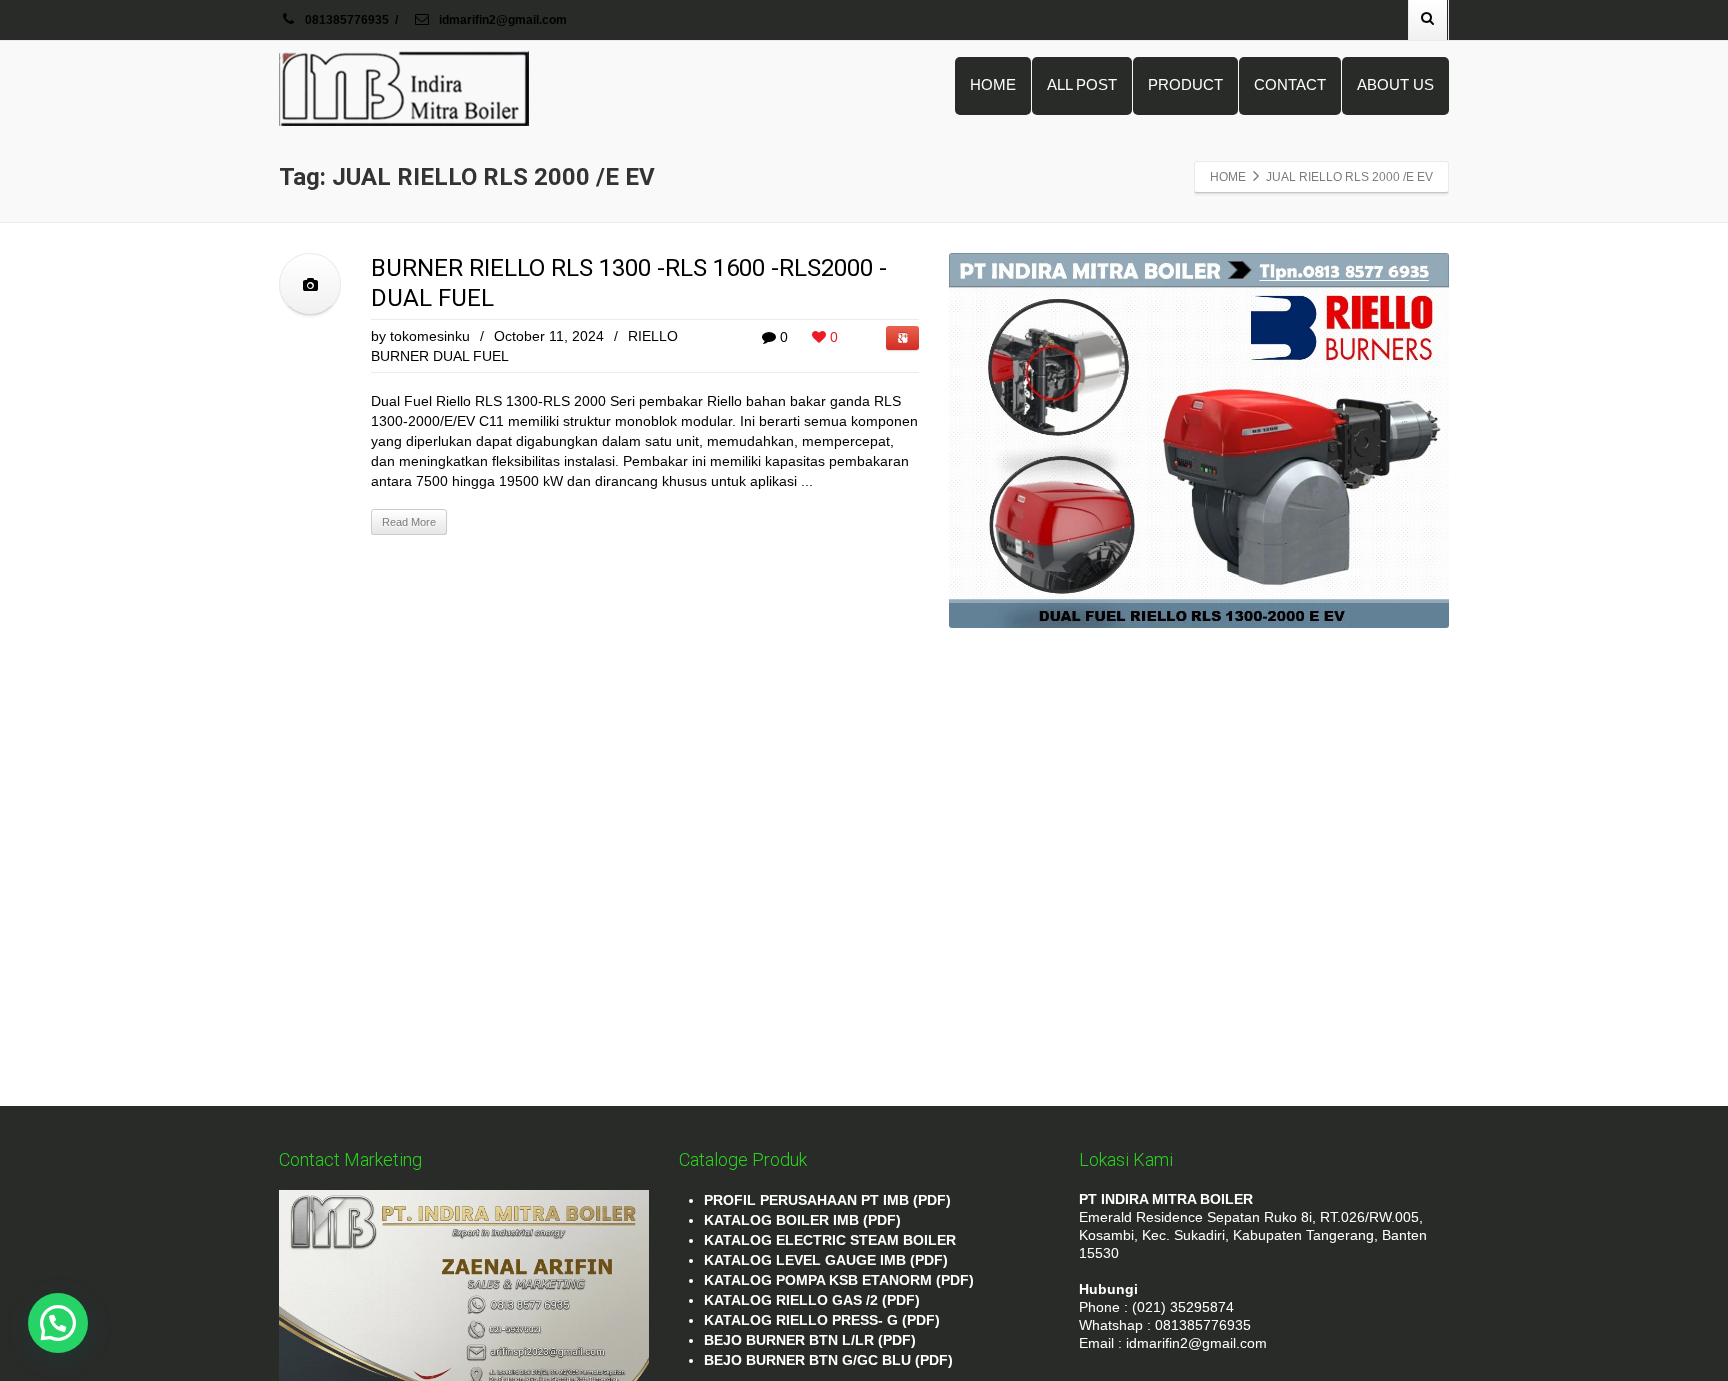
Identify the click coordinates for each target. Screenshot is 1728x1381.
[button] (58, 1323)
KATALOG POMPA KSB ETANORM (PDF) (839, 1280)
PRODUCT (1185, 84)
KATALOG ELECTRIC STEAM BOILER (830, 1240)
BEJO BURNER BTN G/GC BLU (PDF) (828, 1360)
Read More (409, 522)
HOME (993, 84)
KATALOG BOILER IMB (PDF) (802, 1220)
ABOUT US (1395, 84)
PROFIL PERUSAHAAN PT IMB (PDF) (827, 1200)
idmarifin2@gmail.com (501, 20)
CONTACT (1290, 84)
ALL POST (1082, 84)
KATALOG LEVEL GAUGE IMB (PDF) (826, 1260)
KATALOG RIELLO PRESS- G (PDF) (822, 1320)
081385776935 (347, 20)
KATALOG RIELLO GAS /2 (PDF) (812, 1300)
